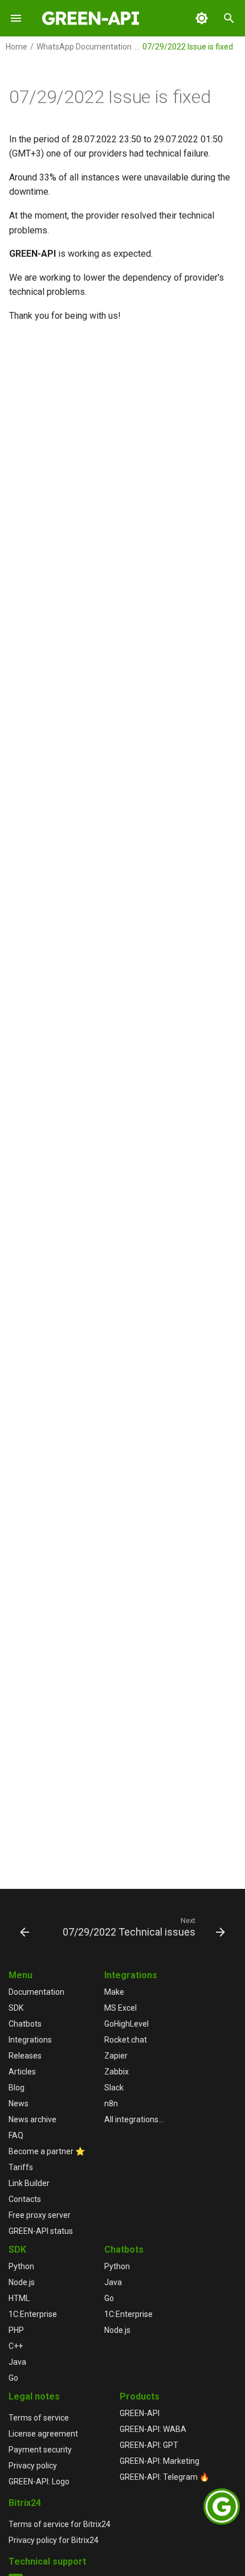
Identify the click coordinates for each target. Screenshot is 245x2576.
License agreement (43, 2434)
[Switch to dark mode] (202, 18)
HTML (19, 2298)
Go (13, 2378)
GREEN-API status (41, 2231)
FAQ (16, 2135)
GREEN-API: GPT (149, 2445)
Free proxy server (40, 2215)
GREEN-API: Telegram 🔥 (164, 2477)
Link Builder (29, 2183)
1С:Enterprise (33, 2314)
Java (17, 2362)
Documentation (36, 1992)
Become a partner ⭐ (47, 2151)
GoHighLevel (126, 2024)
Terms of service (39, 2418)
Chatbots (25, 2024)
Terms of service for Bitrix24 (60, 2524)
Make (114, 1992)
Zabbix (117, 2072)
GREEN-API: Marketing (160, 2461)
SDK (16, 2008)
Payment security (40, 2450)
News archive (32, 2119)
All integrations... (134, 2119)
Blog (17, 2088)
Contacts (25, 2199)
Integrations (30, 2040)
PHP (16, 2330)
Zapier (116, 2056)
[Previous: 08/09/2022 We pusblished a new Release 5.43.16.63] (24, 1926)
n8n (111, 2103)
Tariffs (21, 2167)
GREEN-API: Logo (39, 2481)
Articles (22, 2072)
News (19, 2103)
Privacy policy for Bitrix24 (54, 2540)
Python (21, 2266)
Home (17, 47)
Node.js (22, 2282)
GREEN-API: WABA (153, 2429)
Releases (25, 2056)
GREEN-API (140, 2413)
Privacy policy (33, 2466)
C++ (16, 2346)
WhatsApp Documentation (84, 47)
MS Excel (121, 2008)
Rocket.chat (126, 2040)
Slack (114, 2088)
